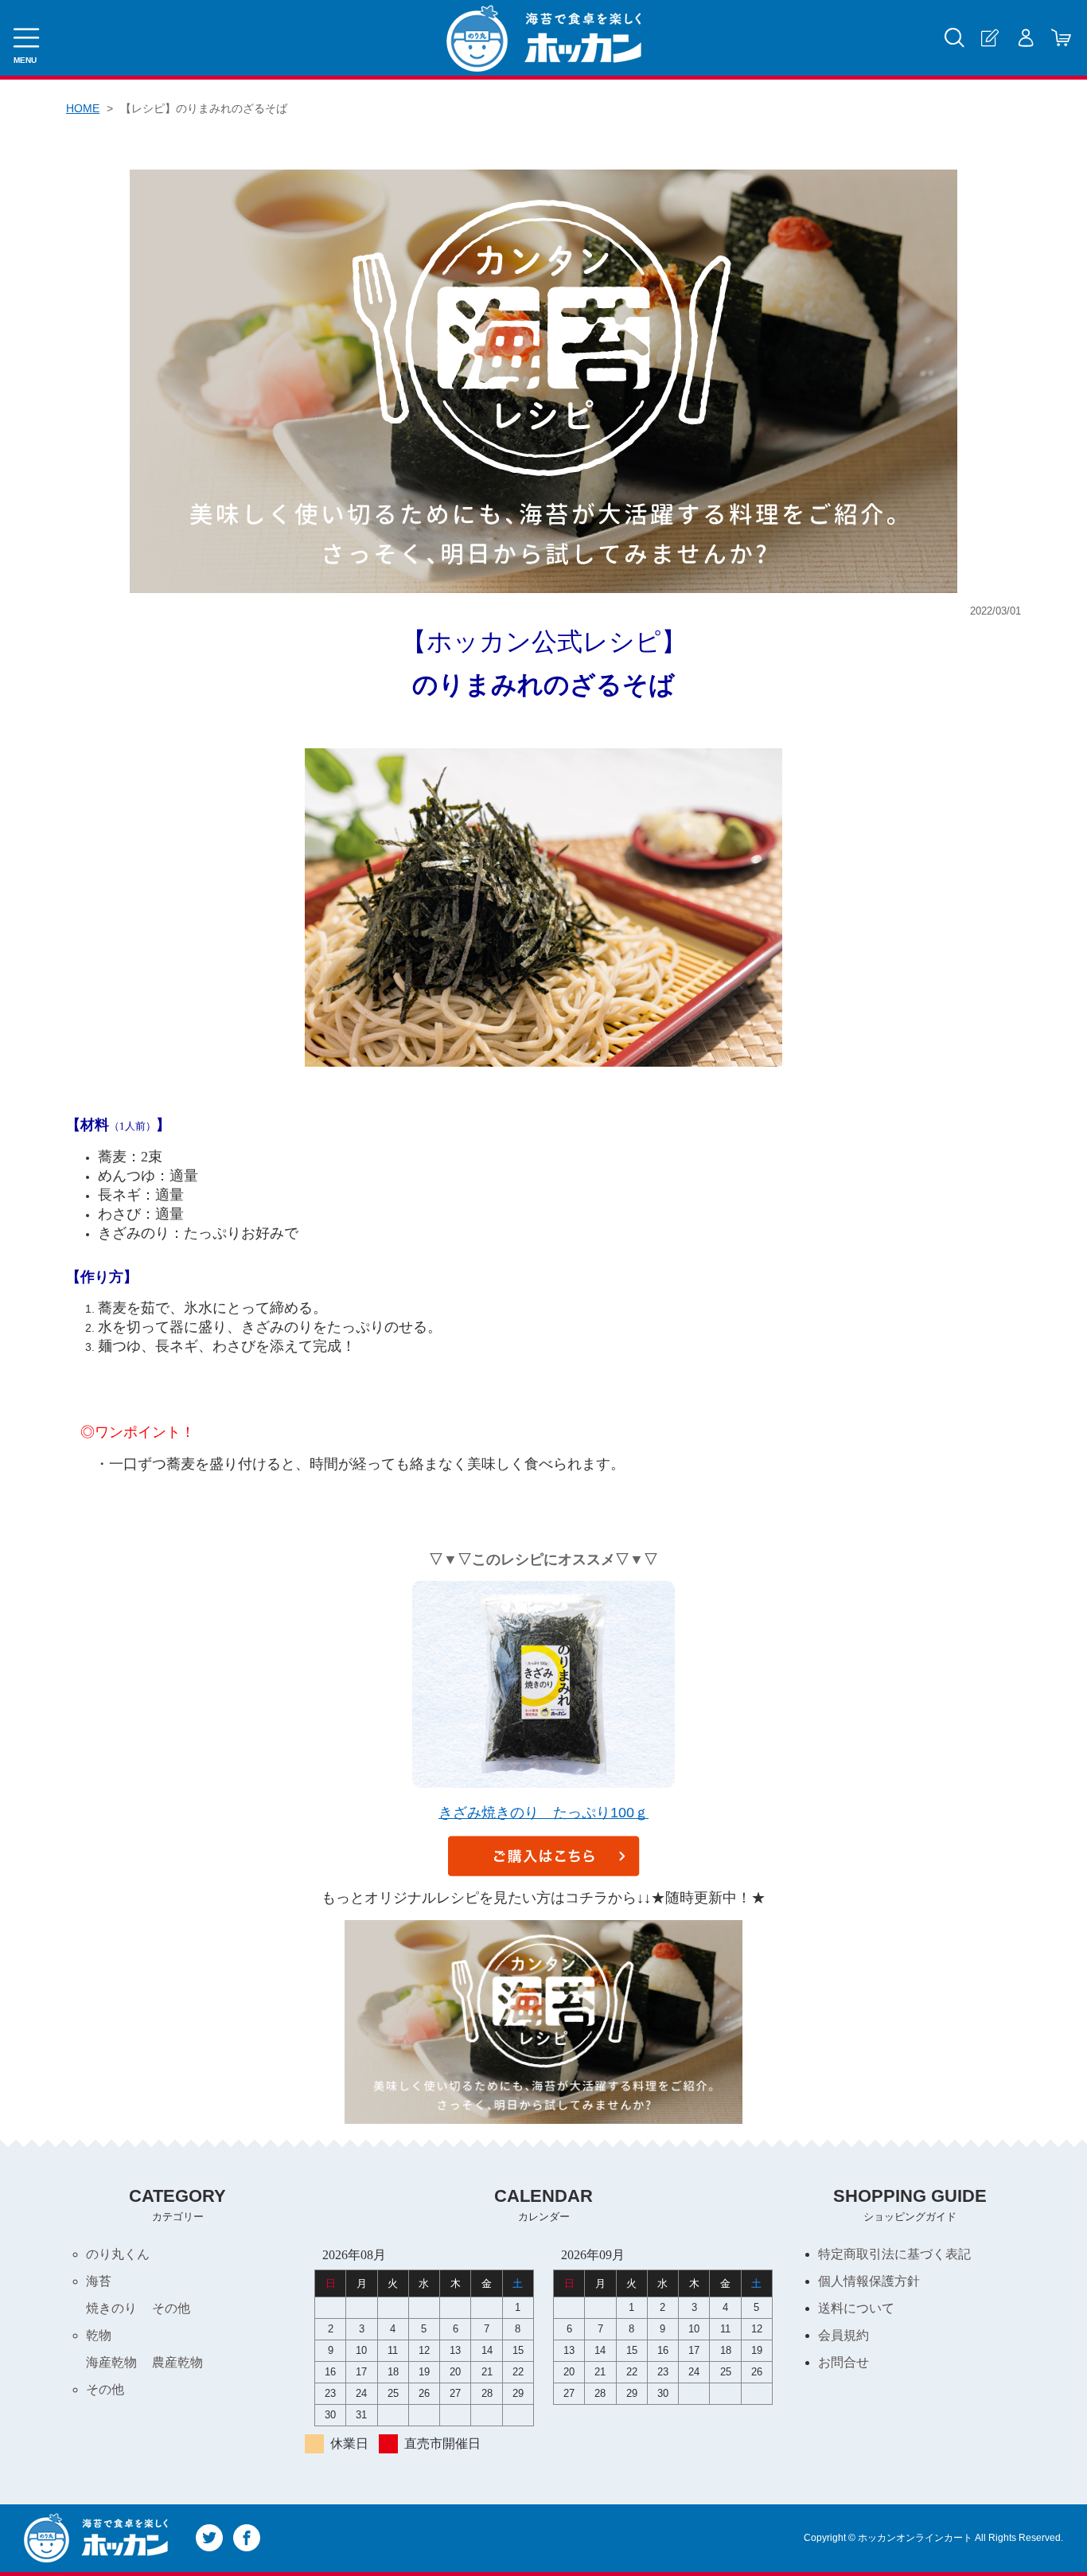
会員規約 (843, 2335)
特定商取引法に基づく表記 (894, 2254)
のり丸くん (118, 2254)
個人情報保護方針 (869, 2281)
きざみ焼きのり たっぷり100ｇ (543, 1813)
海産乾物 (111, 2362)
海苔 (99, 2281)
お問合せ (843, 2362)
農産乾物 (177, 2362)
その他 (171, 2308)
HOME (83, 108)
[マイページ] (1025, 38)
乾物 (99, 2335)
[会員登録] (990, 38)
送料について (856, 2308)
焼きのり (111, 2308)
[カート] (1061, 38)
